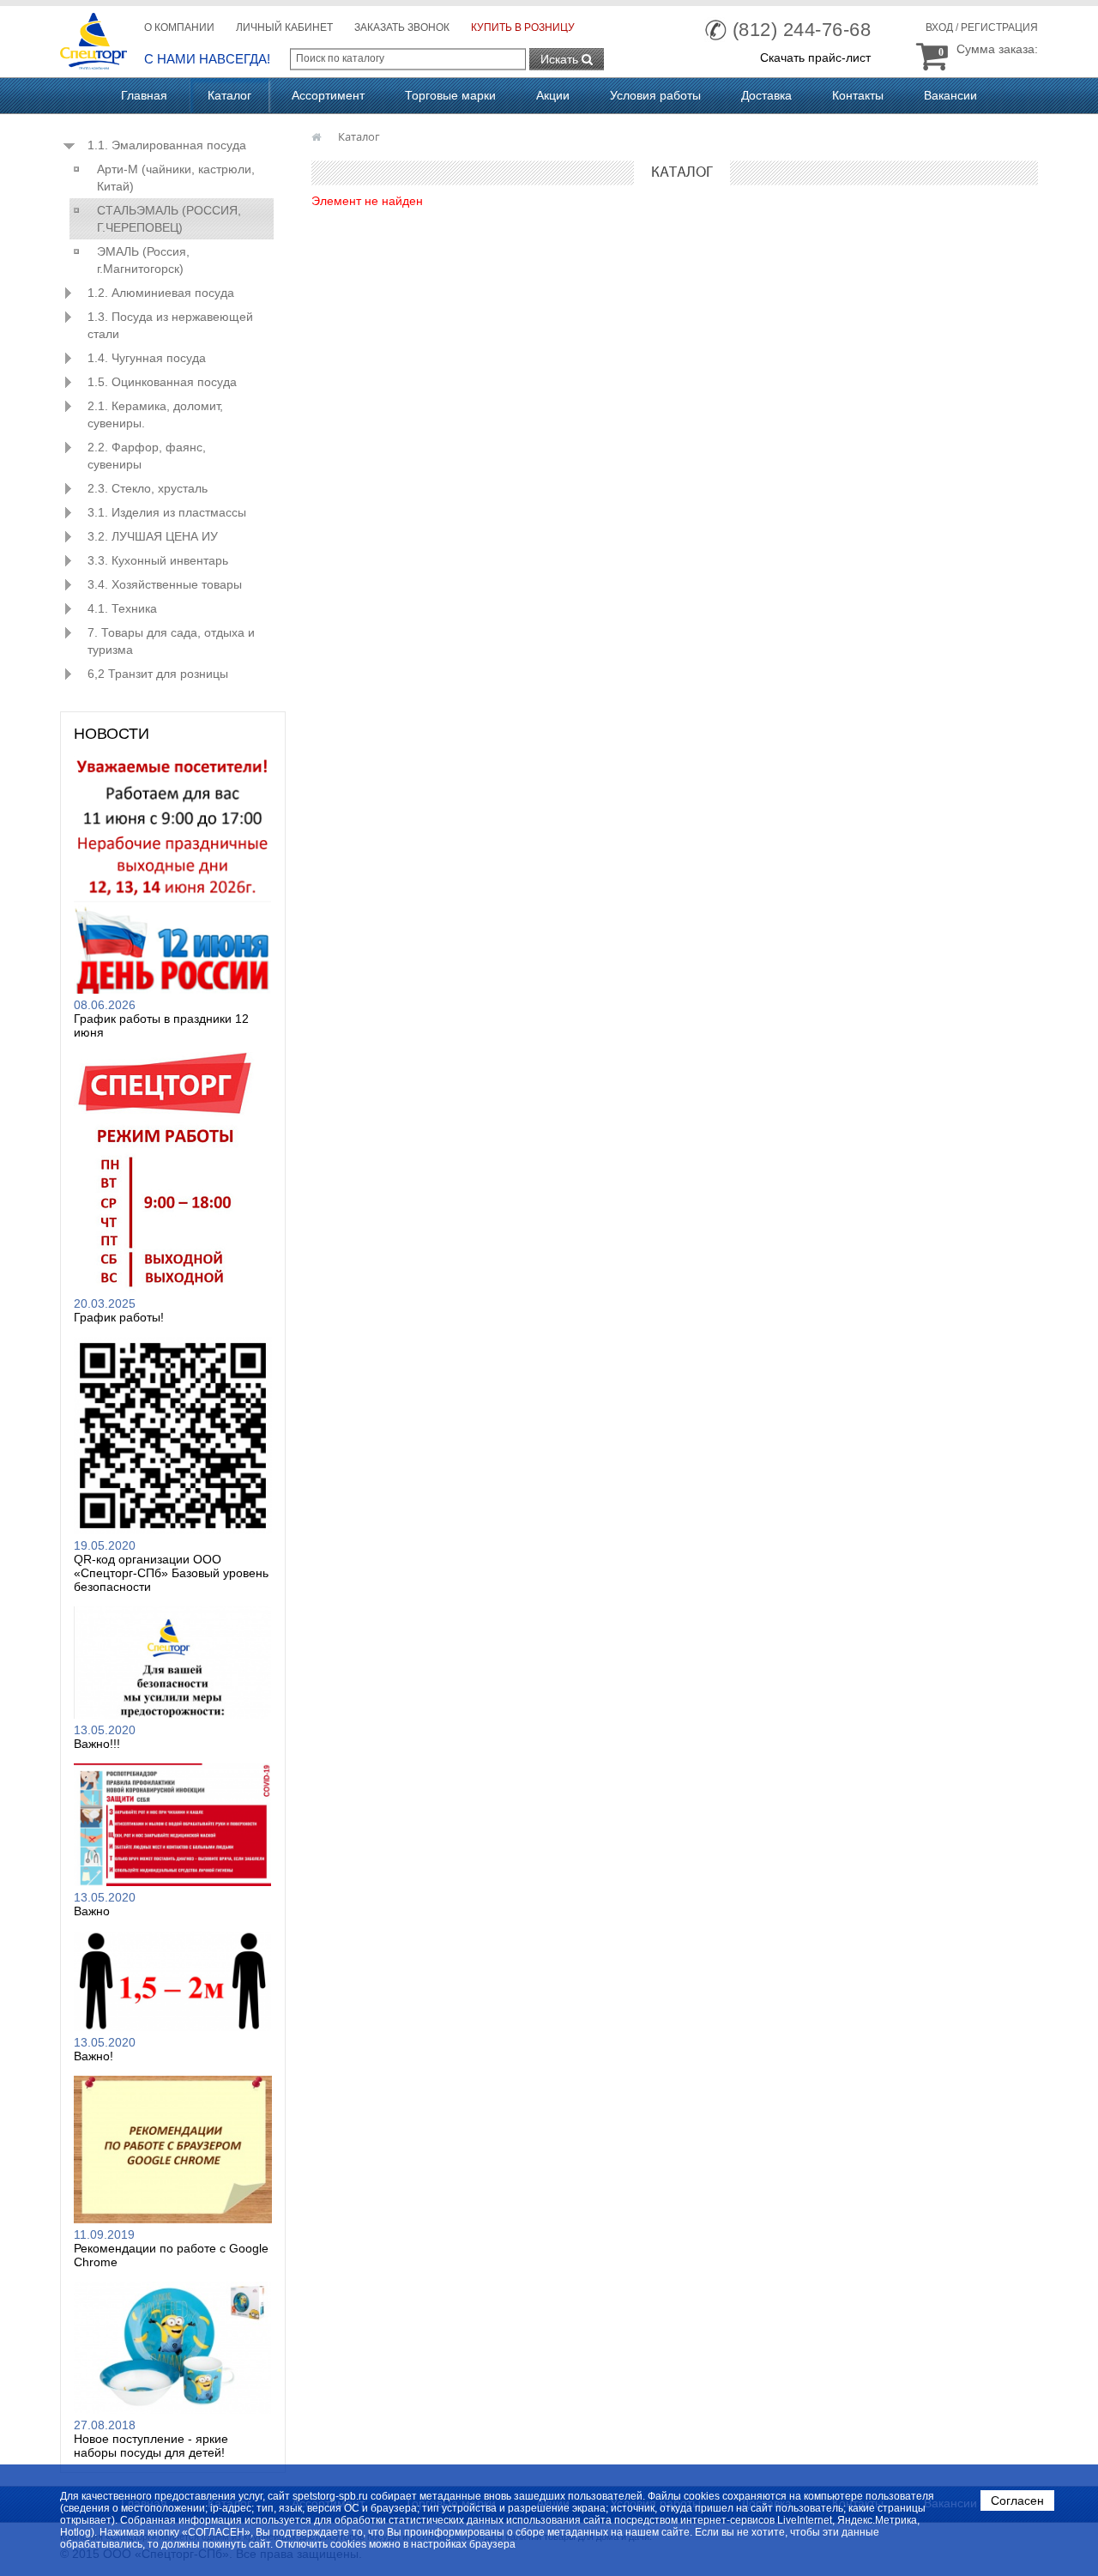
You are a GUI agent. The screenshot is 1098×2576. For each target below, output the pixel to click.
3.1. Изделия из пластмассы (167, 512)
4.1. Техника (122, 608)
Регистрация (999, 27)
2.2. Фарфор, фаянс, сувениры (147, 456)
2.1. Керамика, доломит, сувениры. (155, 414)
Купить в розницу (523, 27)
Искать (561, 59)
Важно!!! (97, 1744)
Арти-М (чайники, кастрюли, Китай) (176, 178)
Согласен (1017, 2500)
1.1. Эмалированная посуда (167, 145)
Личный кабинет (284, 27)
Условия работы (655, 95)
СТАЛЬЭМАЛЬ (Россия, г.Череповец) (169, 219)
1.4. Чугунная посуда (147, 358)
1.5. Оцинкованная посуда (162, 382)
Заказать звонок (402, 27)
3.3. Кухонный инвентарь (158, 560)
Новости (112, 734)
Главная (144, 95)
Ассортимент (328, 95)
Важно (92, 1911)
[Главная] (318, 136)
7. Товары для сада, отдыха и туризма (171, 641)
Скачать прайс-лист (815, 57)
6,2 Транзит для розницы (158, 674)
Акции (553, 95)
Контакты (858, 95)
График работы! (119, 1317)
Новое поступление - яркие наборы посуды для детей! (151, 2446)
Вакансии (950, 95)
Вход (939, 27)
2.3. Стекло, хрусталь (148, 488)
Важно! (94, 2056)
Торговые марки (450, 95)
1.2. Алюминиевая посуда (161, 293)
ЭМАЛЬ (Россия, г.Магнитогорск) (143, 260)
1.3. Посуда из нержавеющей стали (170, 325)
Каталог (229, 95)
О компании (179, 27)
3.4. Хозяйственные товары (165, 584)
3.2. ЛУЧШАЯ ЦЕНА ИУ (153, 536)
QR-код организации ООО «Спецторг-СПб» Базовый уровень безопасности (171, 1573)
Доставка (766, 95)
